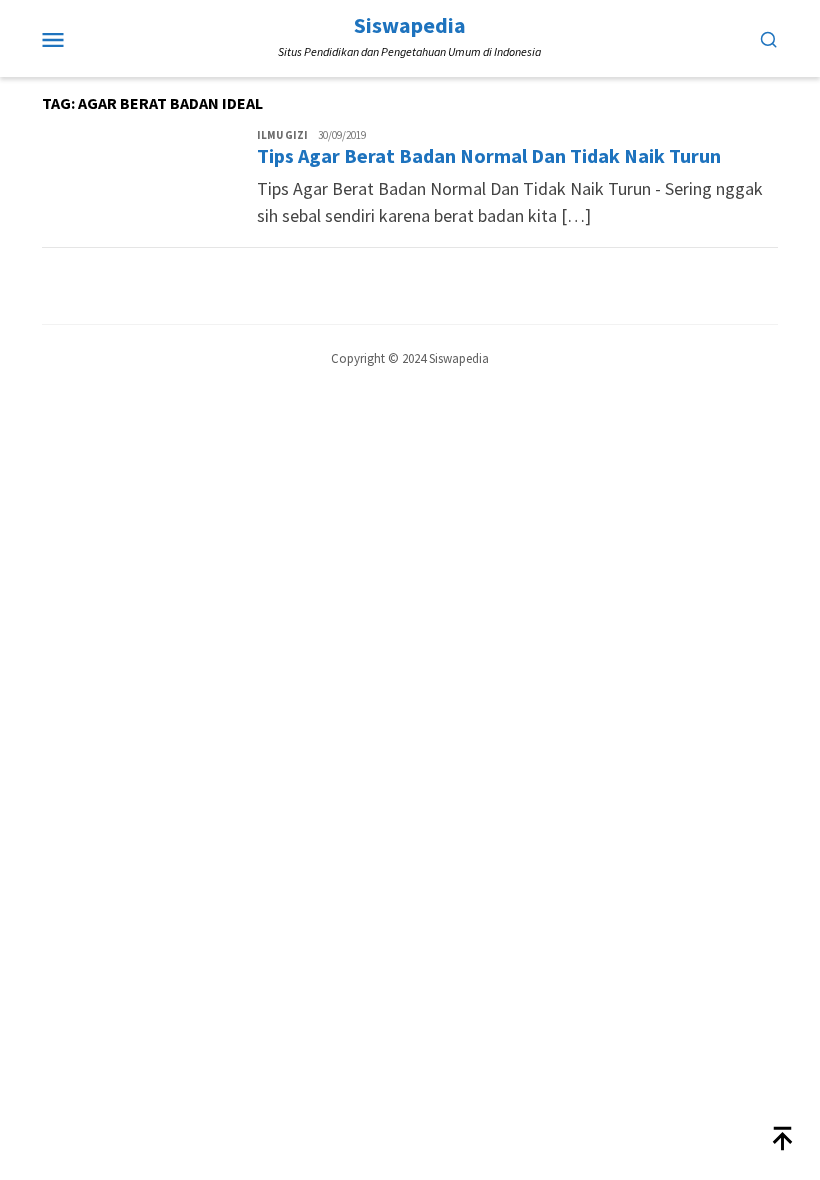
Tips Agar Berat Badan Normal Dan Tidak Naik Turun (489, 155)
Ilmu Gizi (282, 135)
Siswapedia (410, 25)
